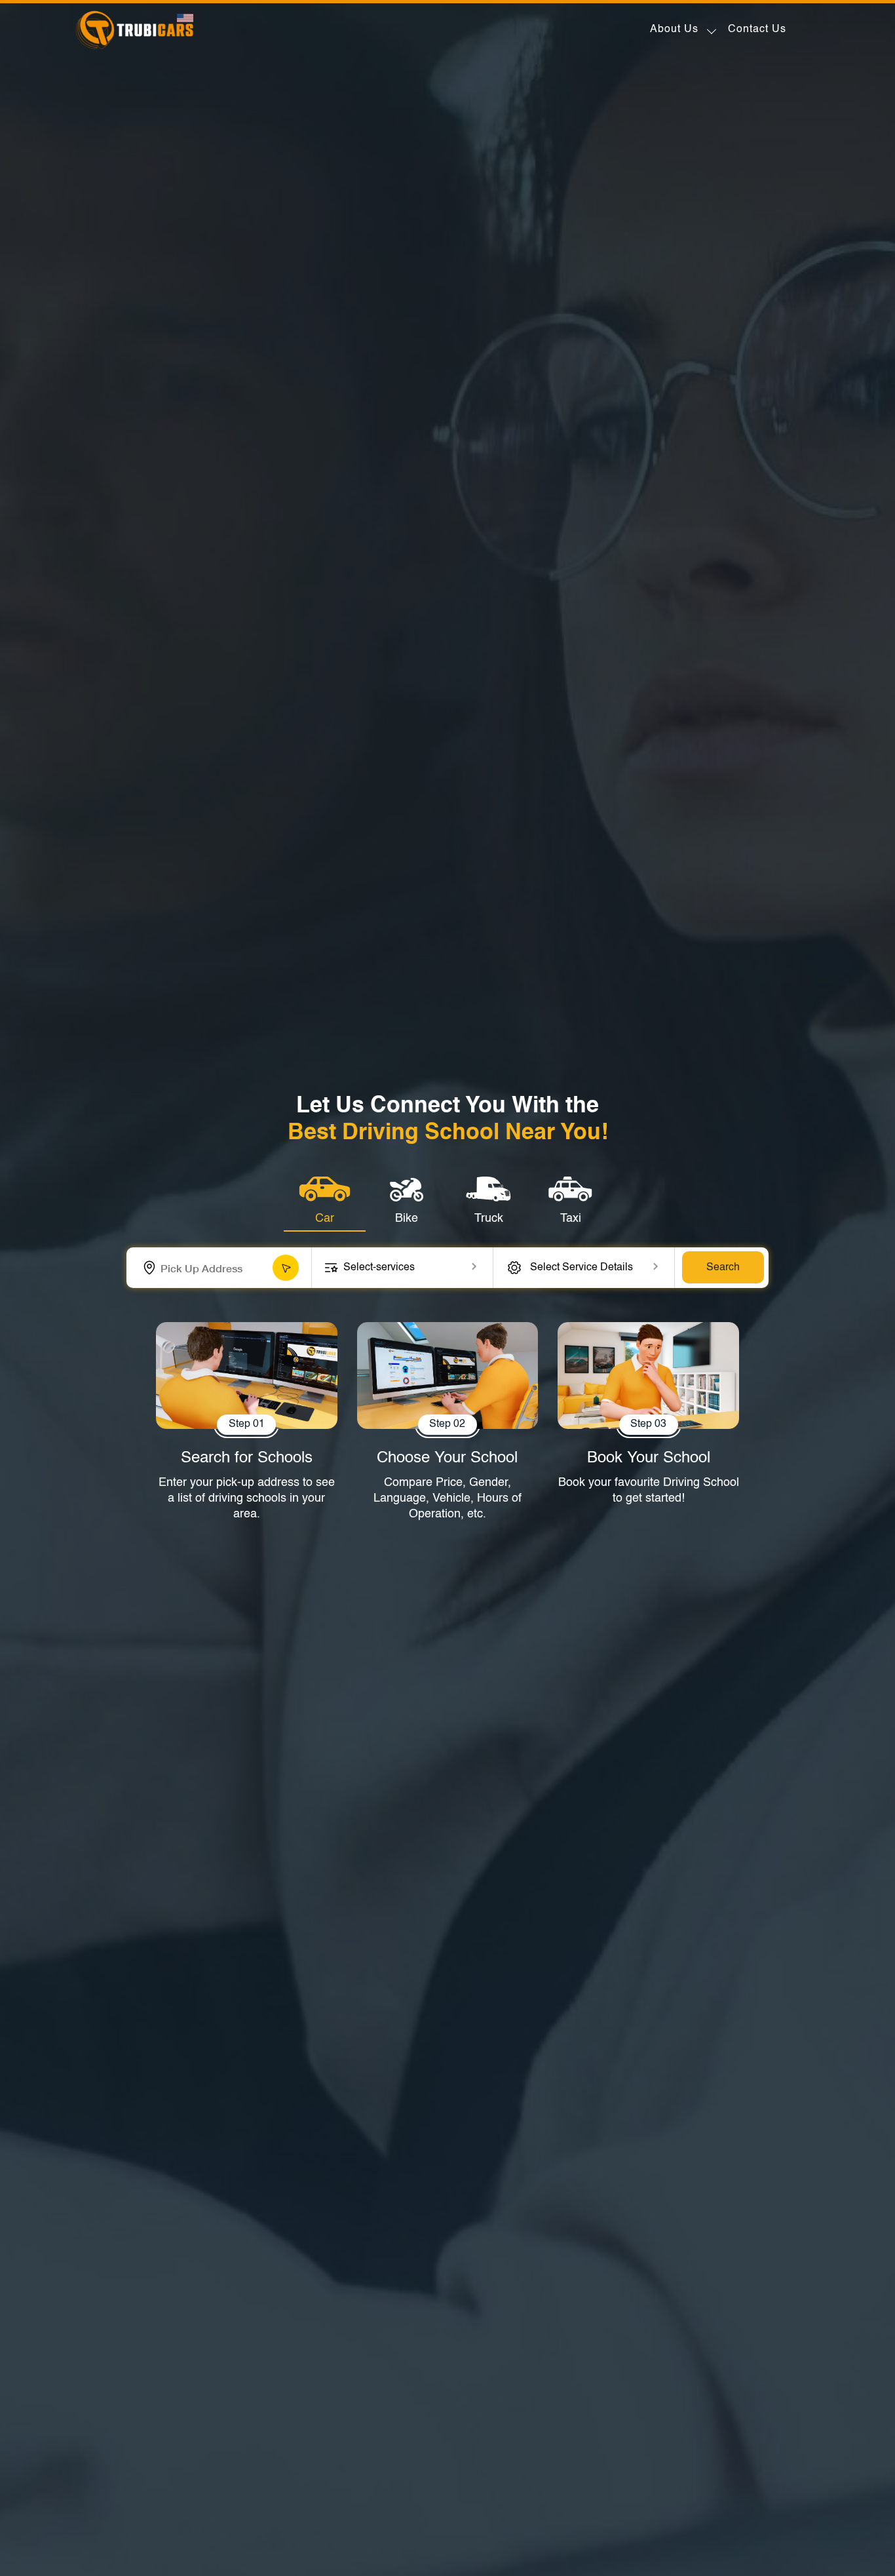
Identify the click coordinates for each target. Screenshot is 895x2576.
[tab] (325, 1202)
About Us (674, 29)
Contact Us (757, 29)
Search (723, 1268)
